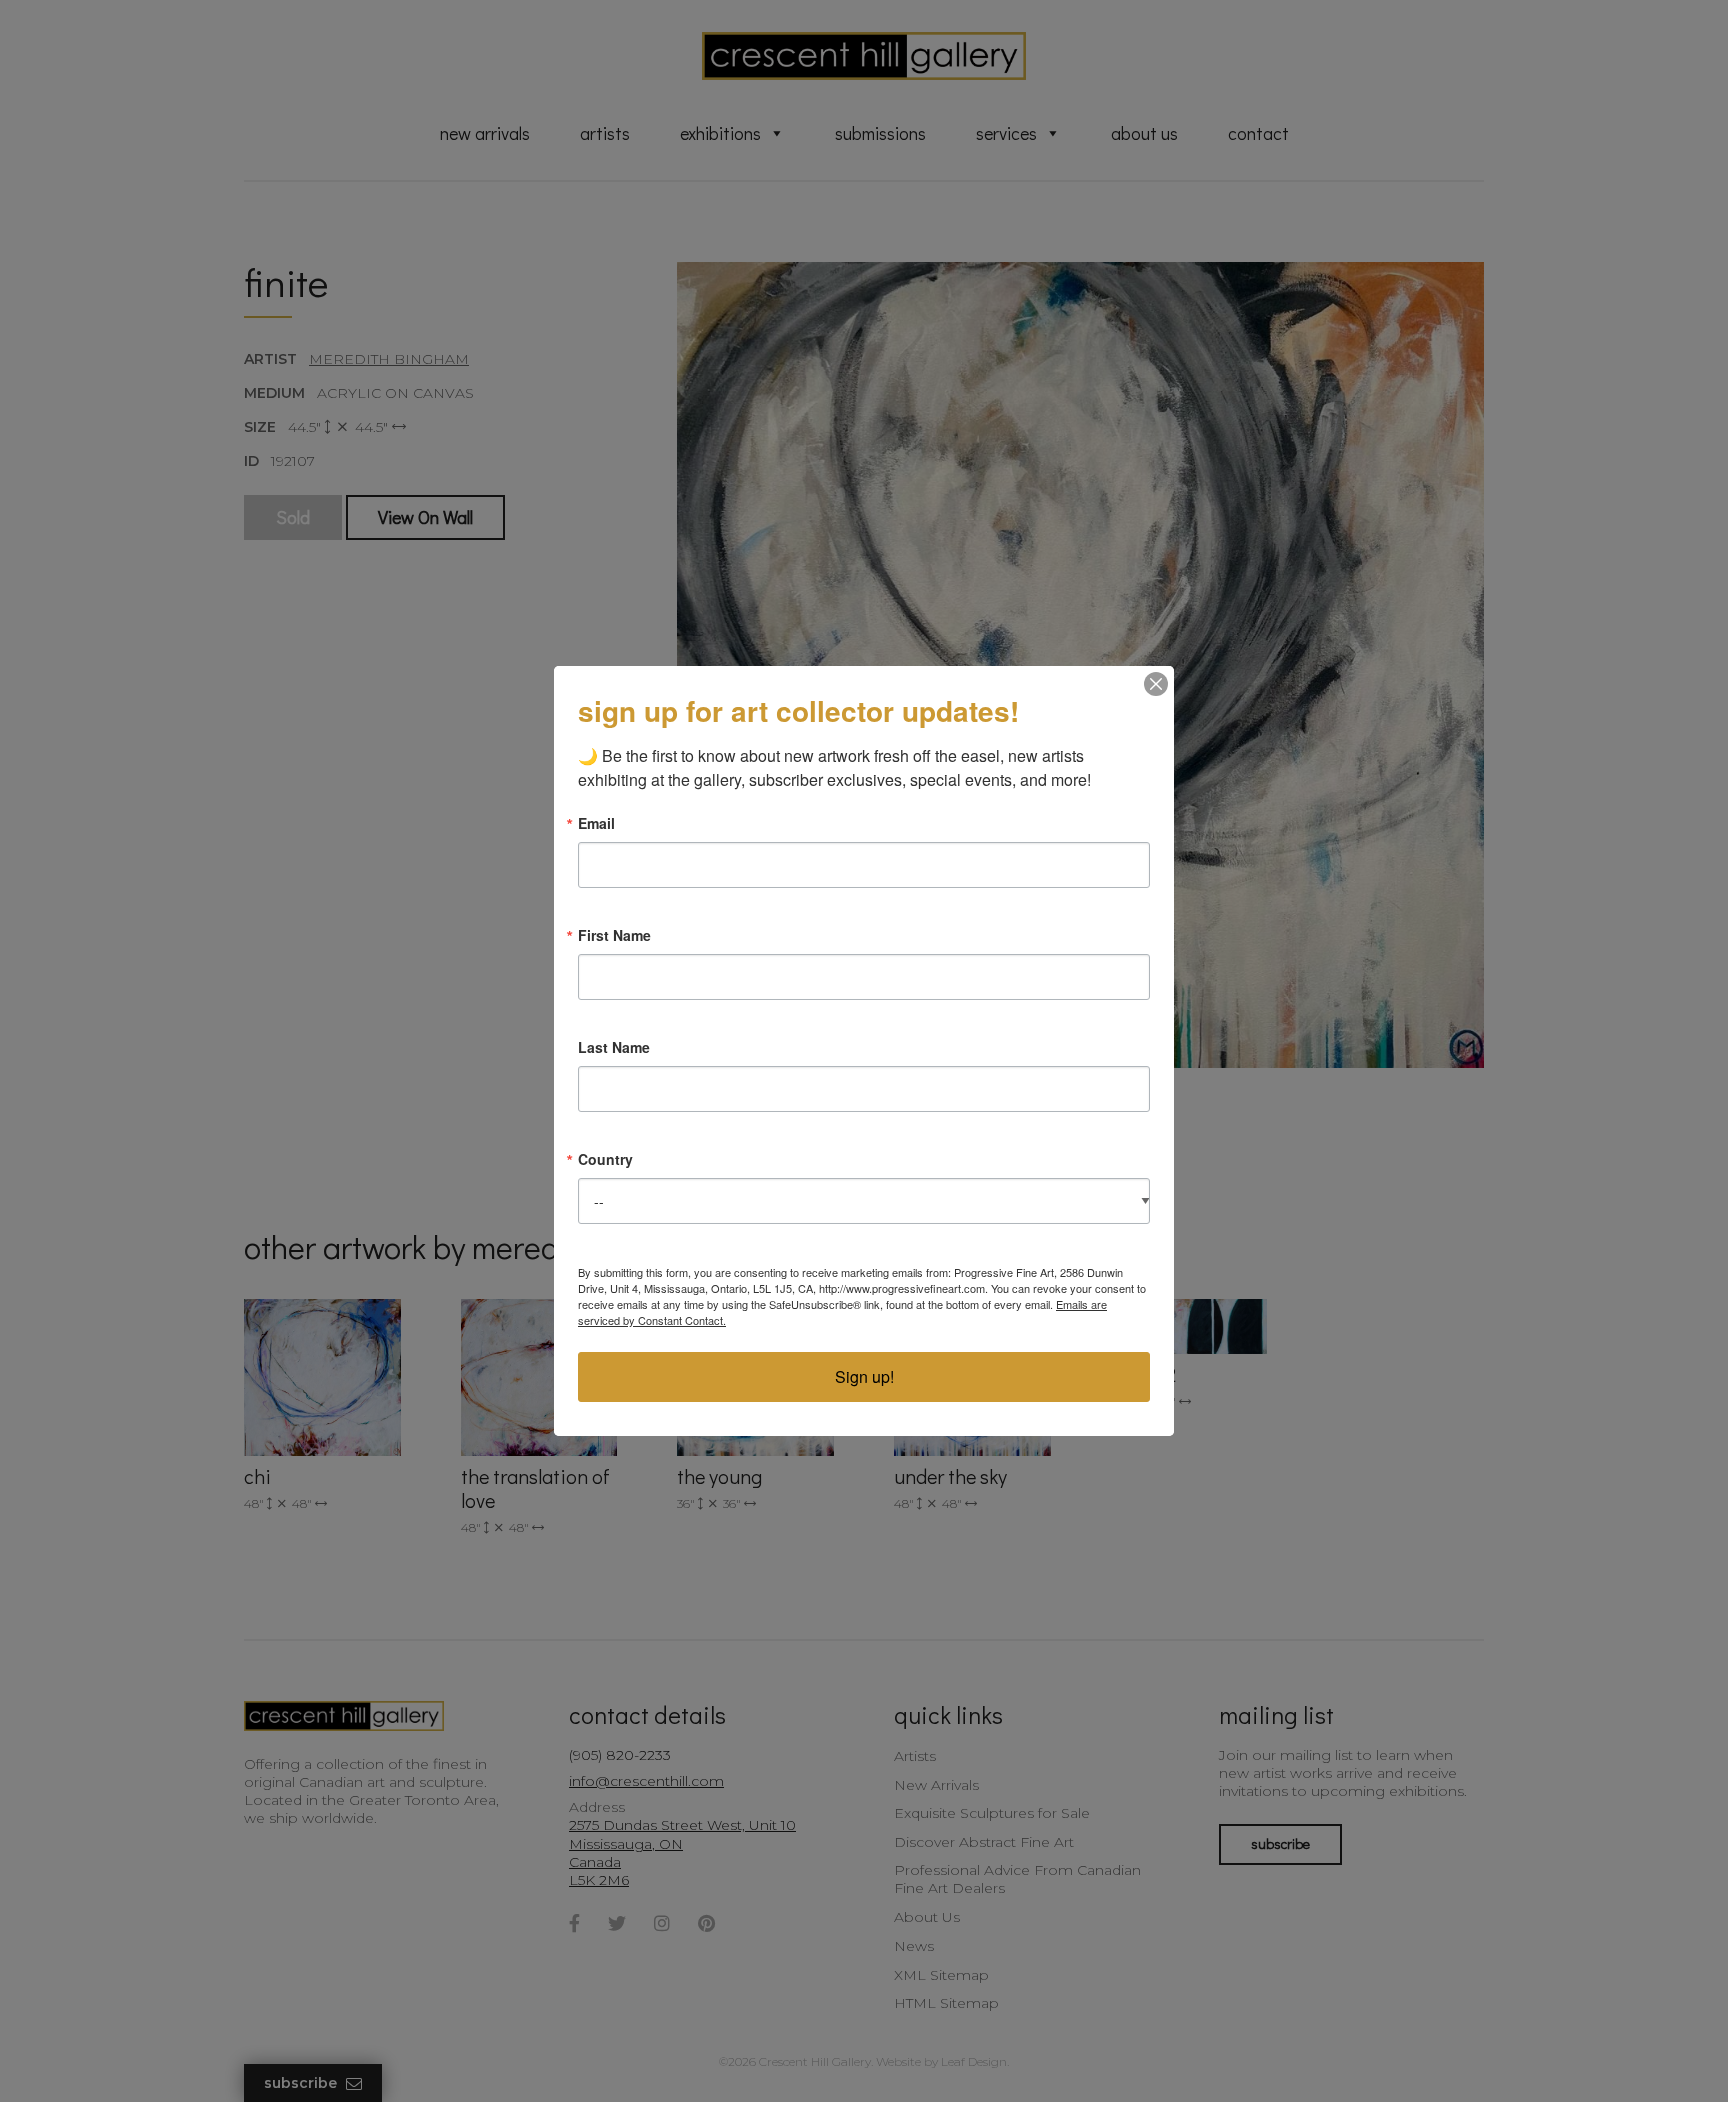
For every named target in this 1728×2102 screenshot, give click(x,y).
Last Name (614, 1047)
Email (596, 823)
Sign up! (864, 1376)
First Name (614, 935)
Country (605, 1159)
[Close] (1156, 684)
